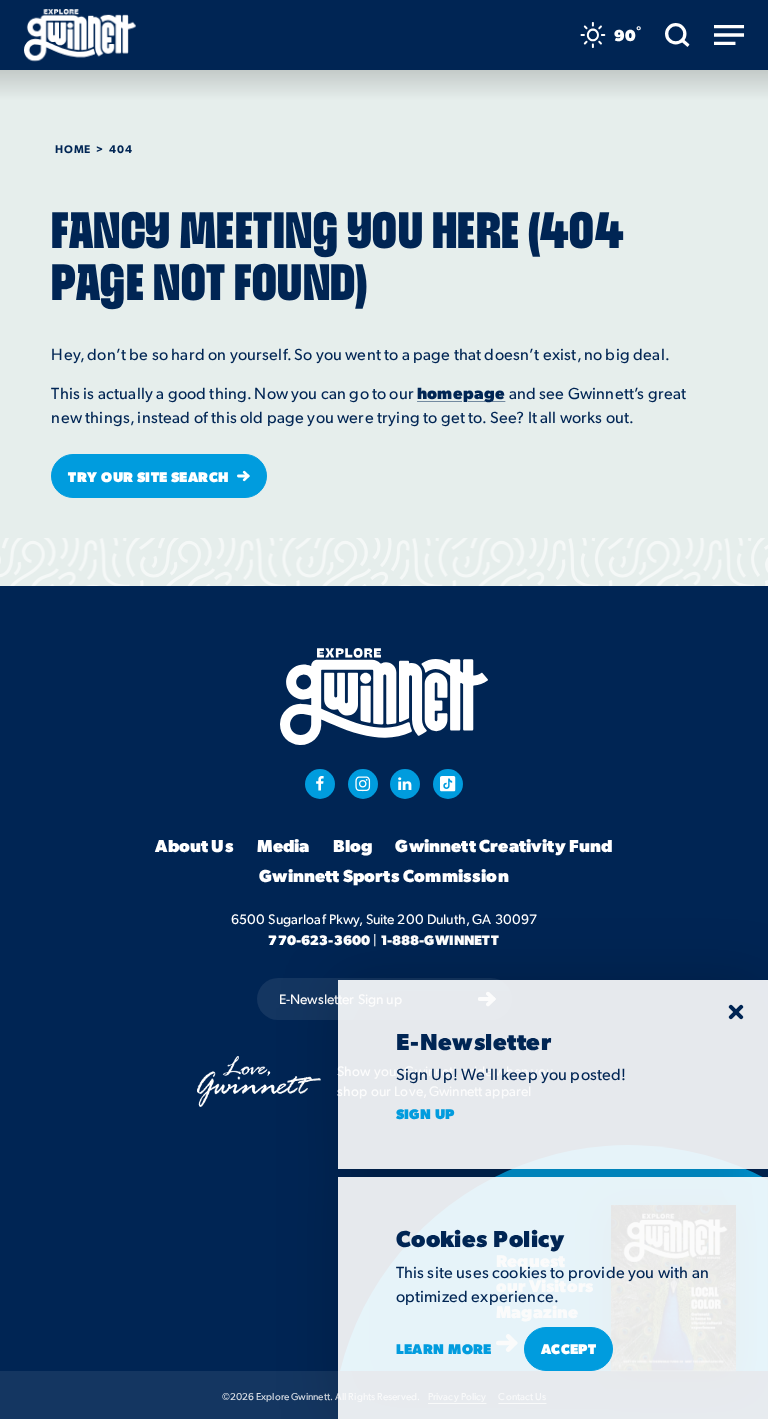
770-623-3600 (319, 939)
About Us (194, 845)
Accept (569, 1348)
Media (283, 845)
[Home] (80, 35)
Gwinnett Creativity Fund (503, 845)
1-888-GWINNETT (440, 939)
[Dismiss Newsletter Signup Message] (736, 1012)
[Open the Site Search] (677, 35)
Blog (353, 845)
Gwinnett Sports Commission (384, 875)
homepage (461, 392)
